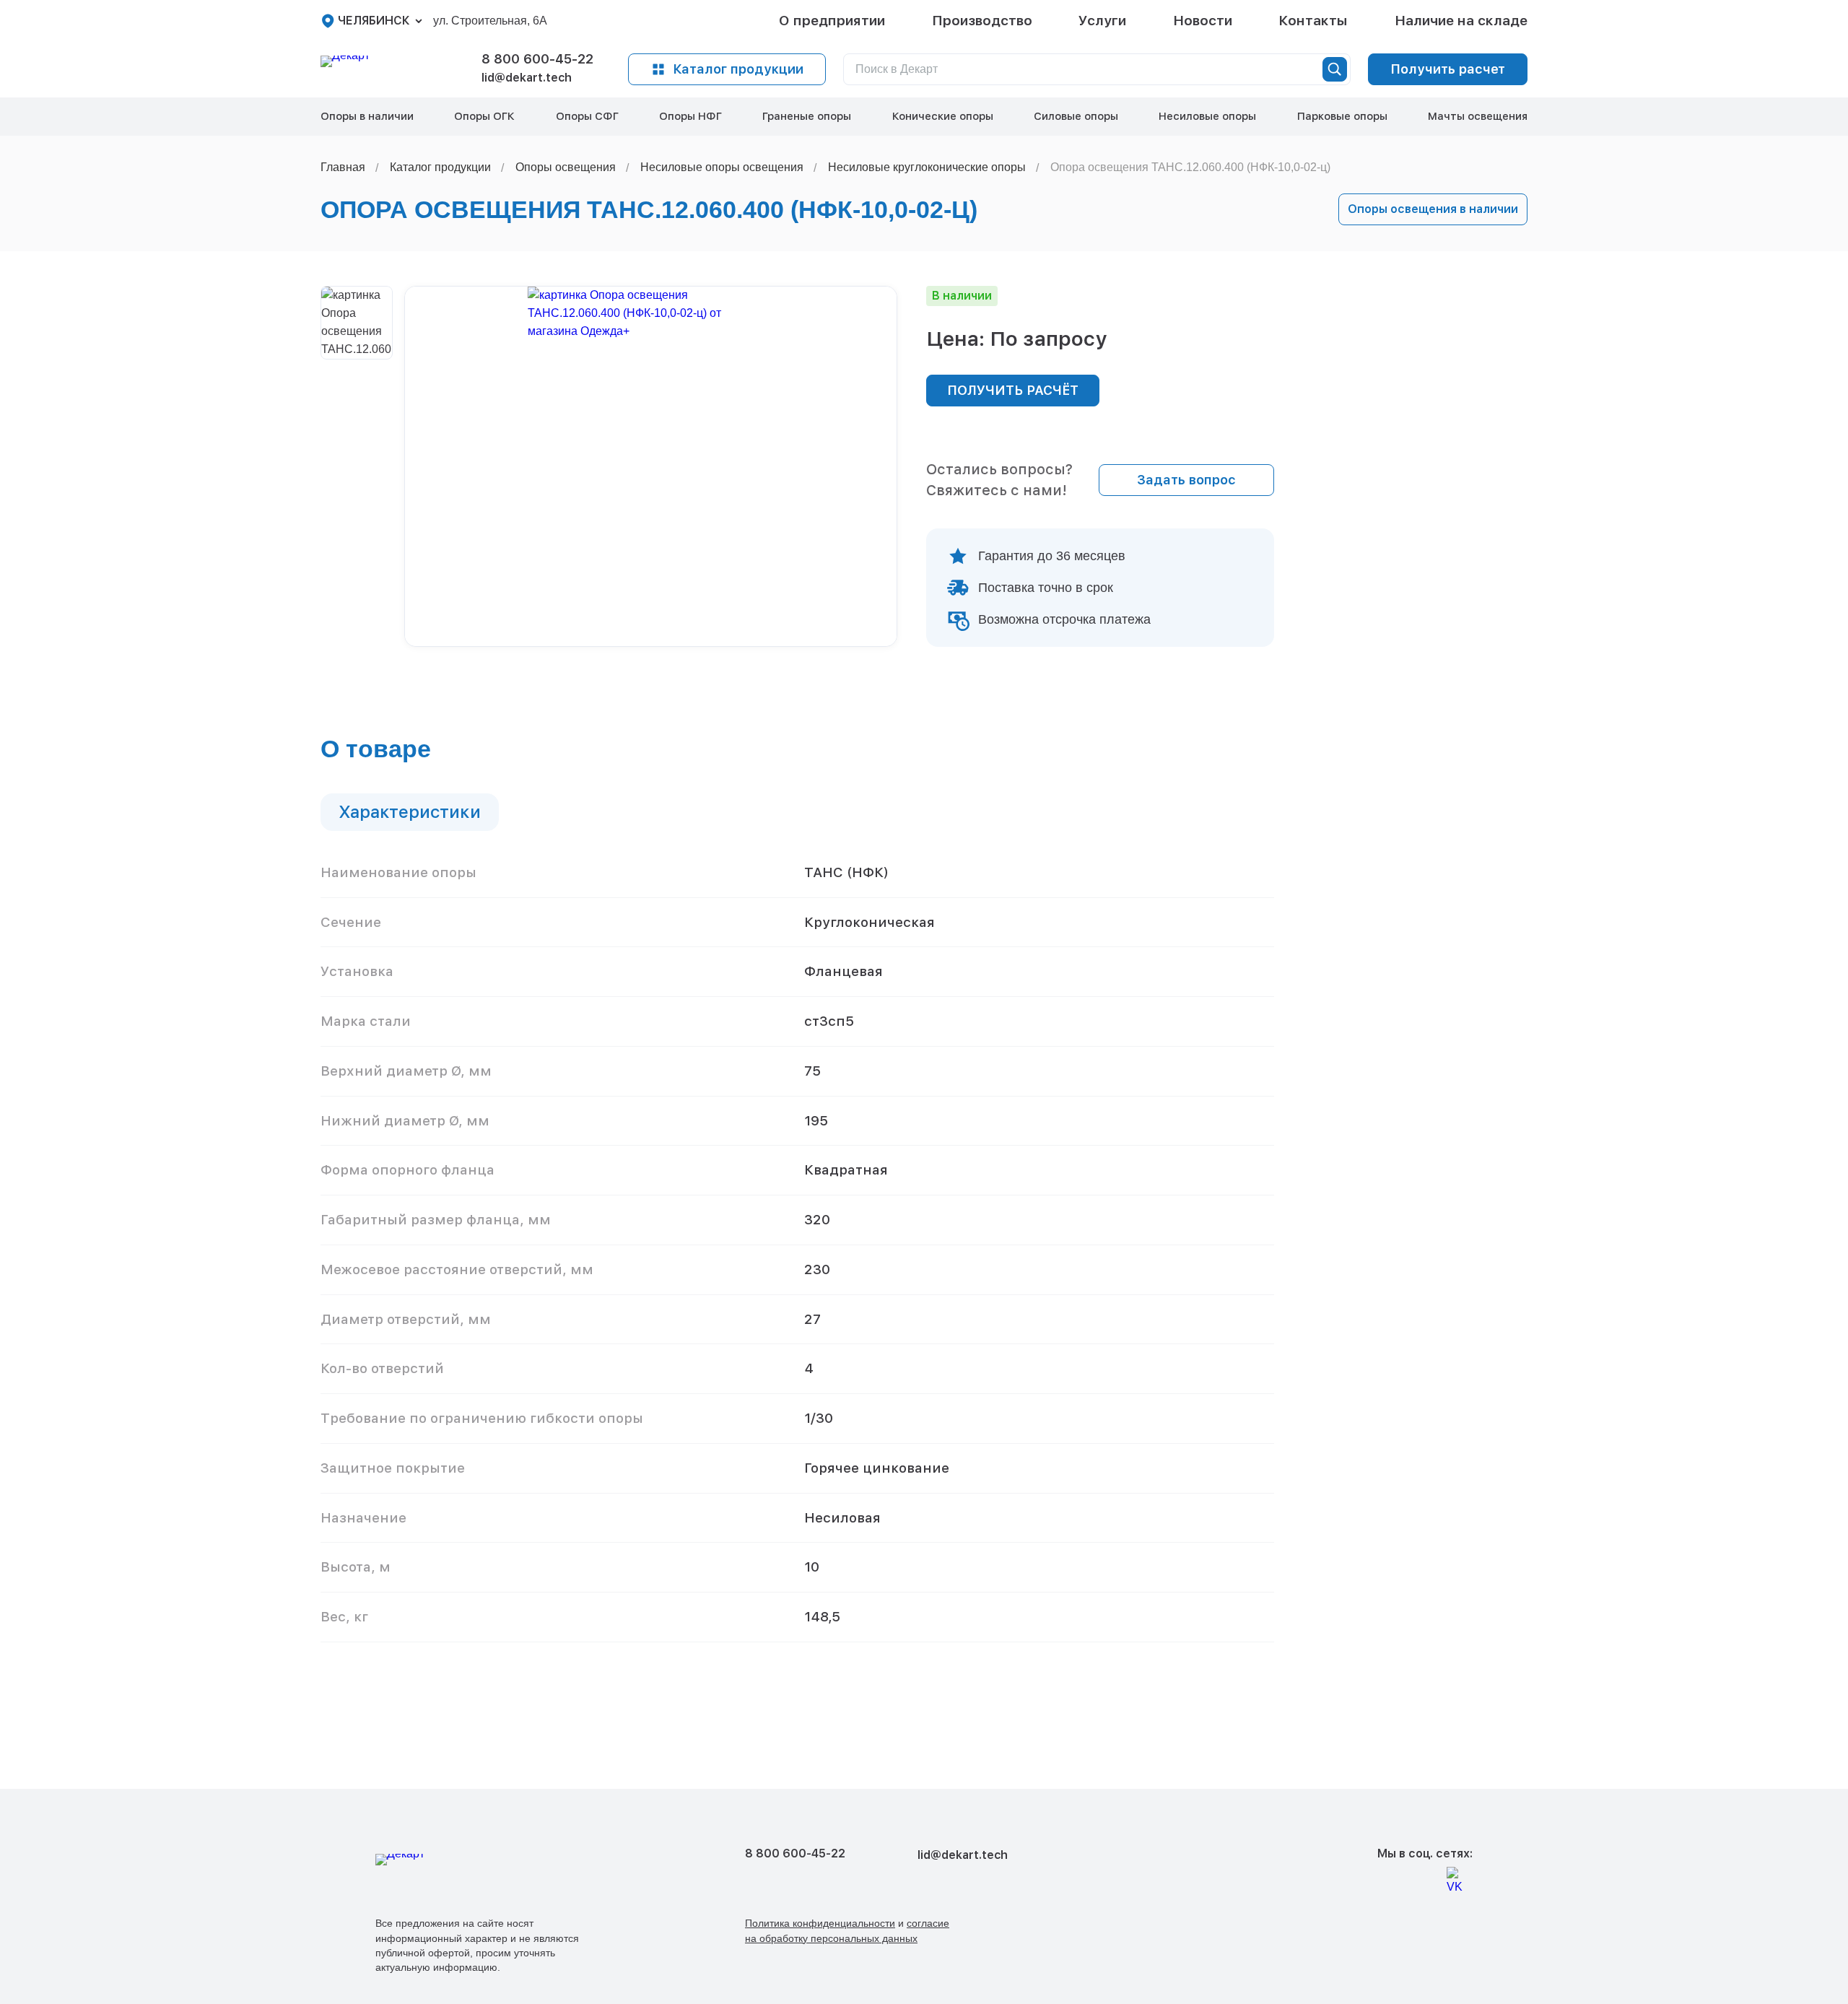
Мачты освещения (1478, 116)
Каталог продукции (738, 69)
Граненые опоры (807, 116)
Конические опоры (943, 116)
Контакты (1313, 21)
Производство (982, 21)
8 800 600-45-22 (537, 59)
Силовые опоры (1076, 116)
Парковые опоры (1342, 116)
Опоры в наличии (367, 116)
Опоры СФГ (587, 116)
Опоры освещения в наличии (1433, 209)
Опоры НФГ (690, 116)
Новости (1203, 21)
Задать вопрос (1186, 480)
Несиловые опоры (1207, 116)
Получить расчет (1448, 69)
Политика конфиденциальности (820, 1923)
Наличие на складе (1461, 21)
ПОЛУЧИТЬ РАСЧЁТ (1013, 390)
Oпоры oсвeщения (566, 167)
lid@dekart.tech (527, 78)
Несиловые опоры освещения (722, 167)
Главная (343, 167)
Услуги (1102, 21)
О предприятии (832, 21)
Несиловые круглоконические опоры (927, 167)
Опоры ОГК (484, 116)
